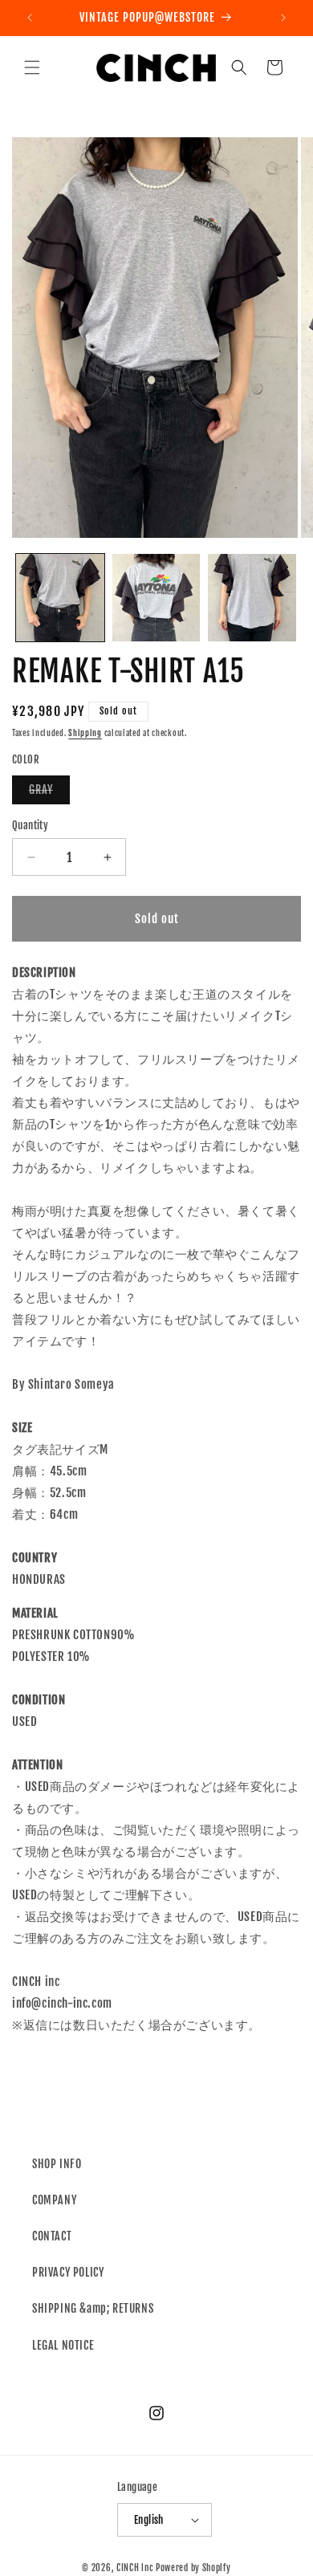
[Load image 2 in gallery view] (156, 598)
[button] (32, 67)
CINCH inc (135, 2568)
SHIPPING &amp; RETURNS (93, 2308)
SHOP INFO (57, 2164)
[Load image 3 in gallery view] (252, 598)
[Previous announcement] (30, 18)
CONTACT (52, 2236)
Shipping (85, 733)
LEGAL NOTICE (63, 2345)
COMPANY (54, 2200)
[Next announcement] (283, 18)
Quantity (30, 825)
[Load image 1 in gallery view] (60, 598)
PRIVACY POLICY (68, 2272)
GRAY (49, 793)
